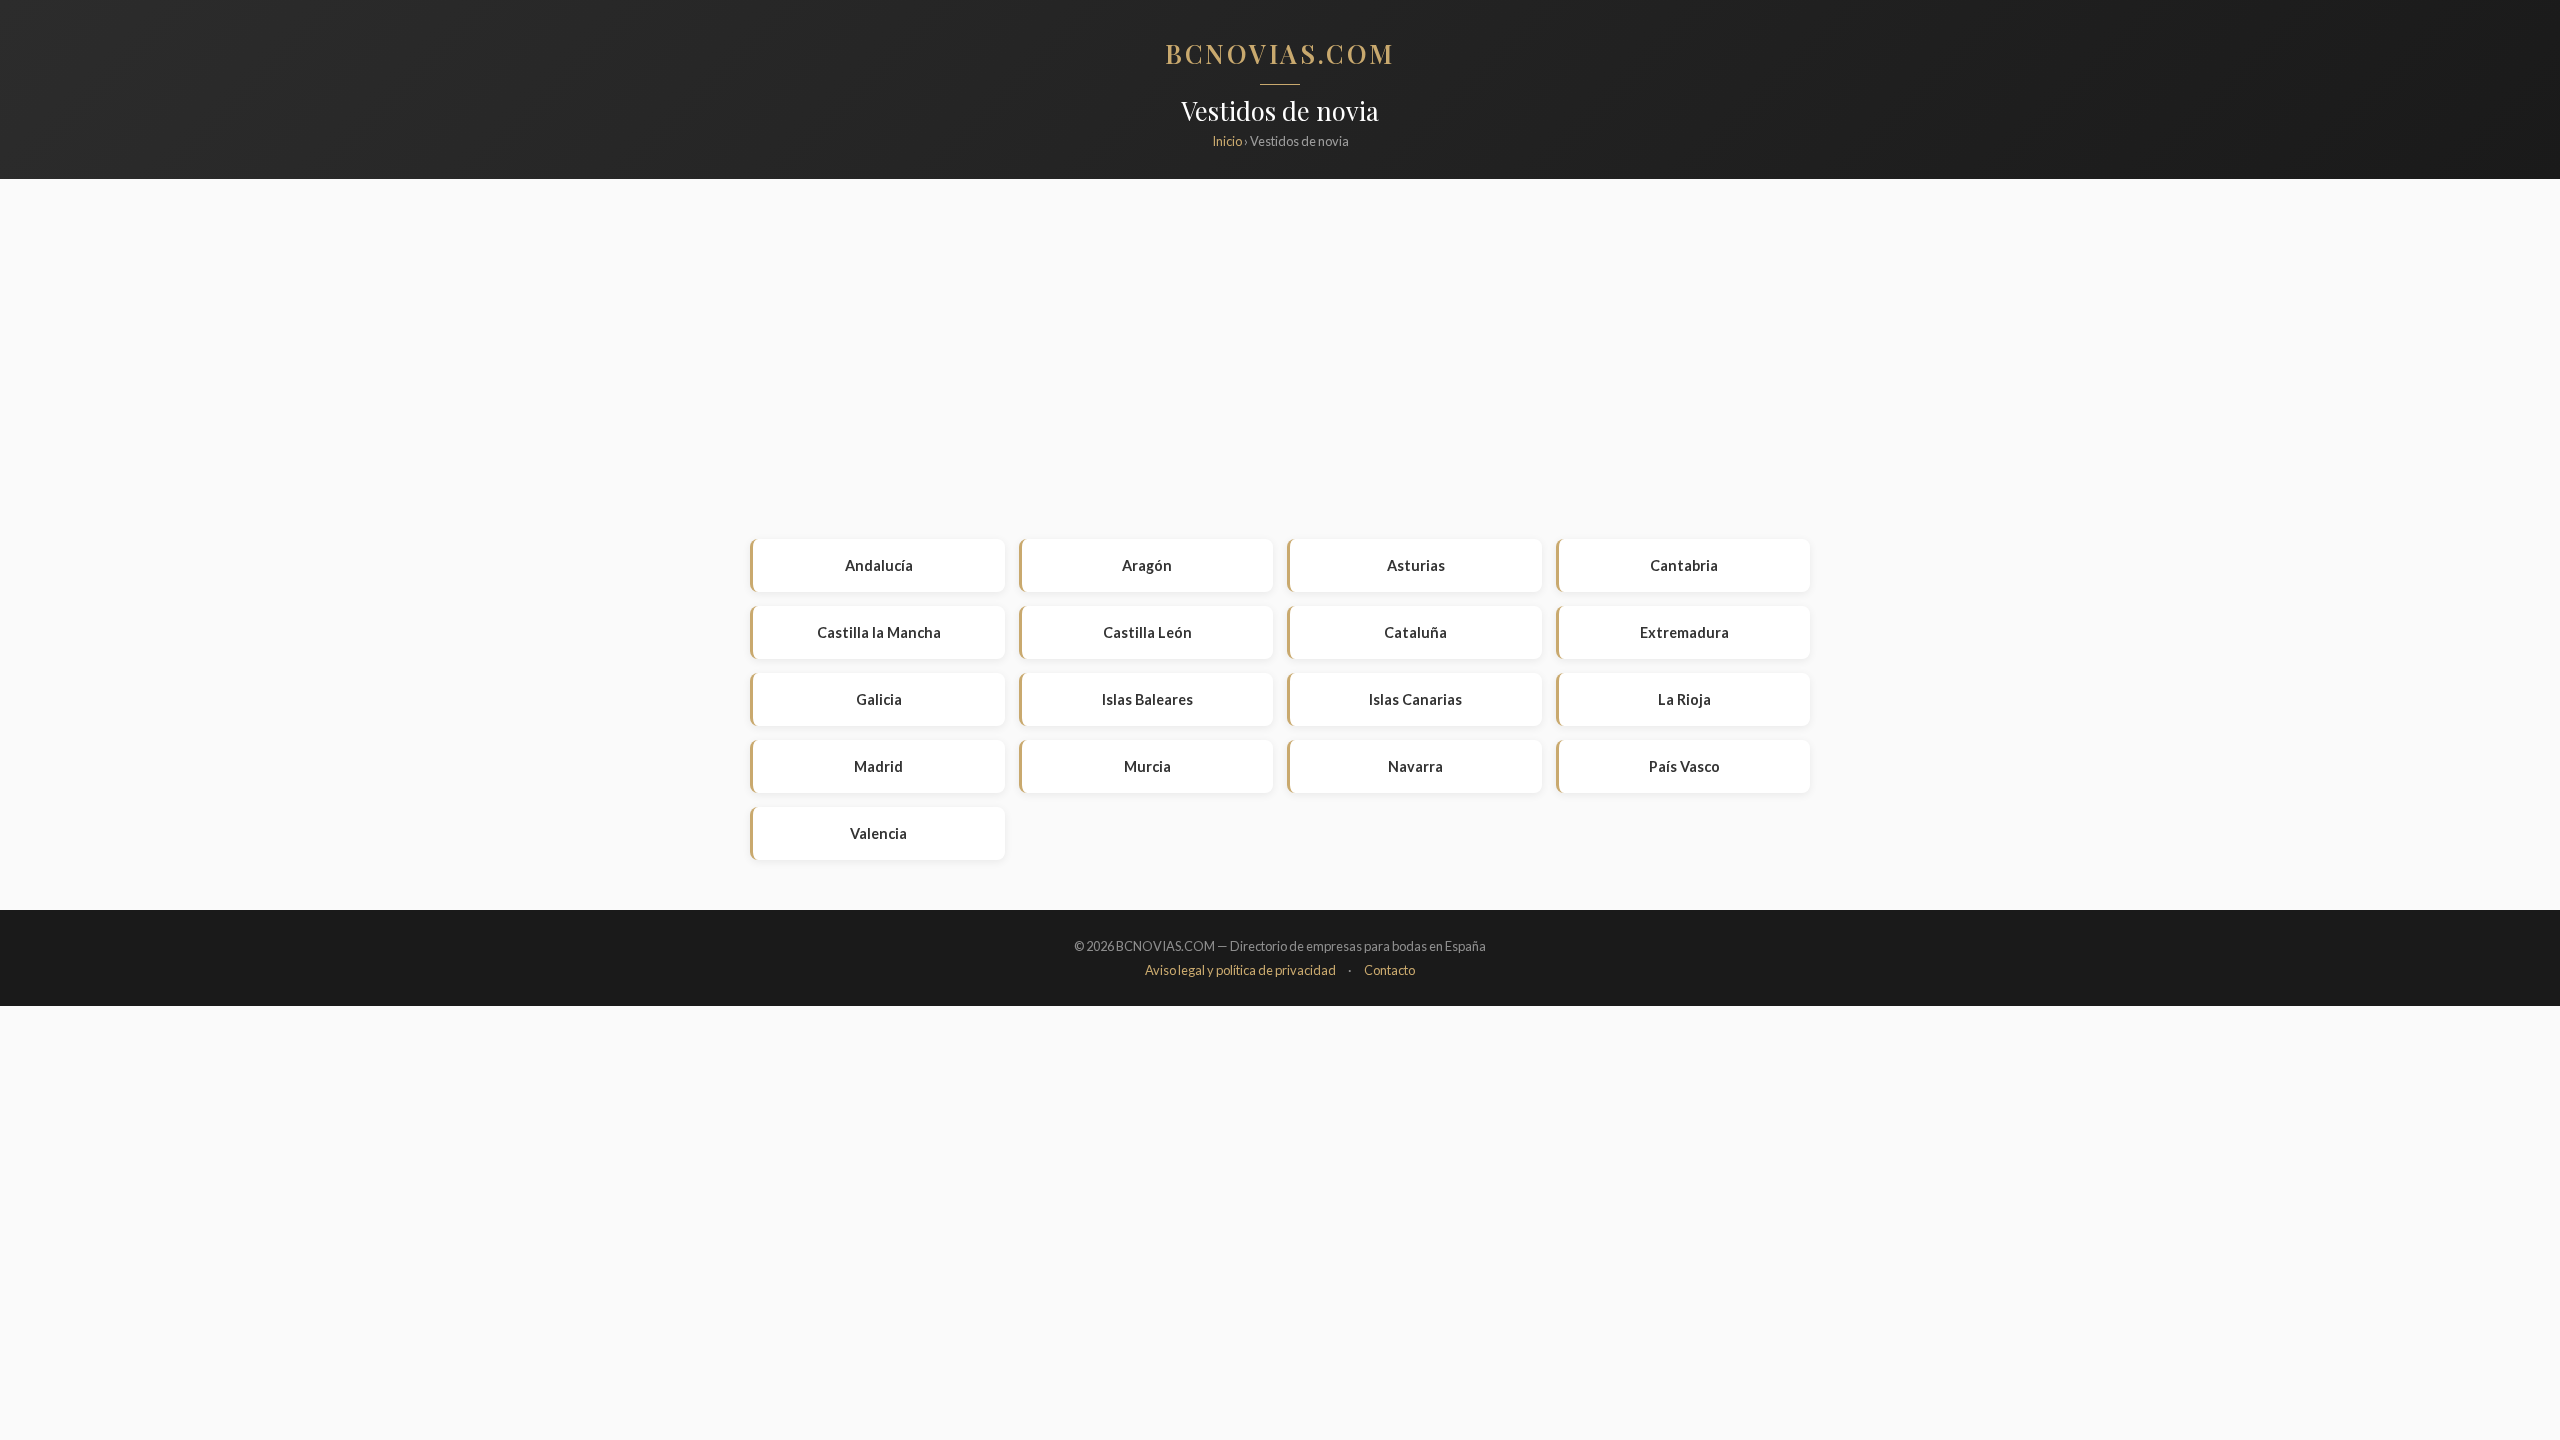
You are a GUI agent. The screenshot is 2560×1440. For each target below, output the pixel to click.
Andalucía (879, 565)
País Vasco (1684, 766)
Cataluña (1415, 632)
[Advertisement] (1280, 359)
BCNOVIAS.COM (1280, 53)
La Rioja (1684, 699)
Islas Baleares (1147, 699)
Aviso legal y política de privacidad (1240, 970)
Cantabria (1684, 565)
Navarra (1415, 766)
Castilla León (1147, 632)
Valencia (878, 833)
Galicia (879, 699)
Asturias (1416, 565)
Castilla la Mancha (879, 632)
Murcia (1147, 766)
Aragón (1147, 565)
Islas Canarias (1415, 699)
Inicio (1227, 141)
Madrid (878, 766)
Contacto (1389, 970)
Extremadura (1684, 632)
